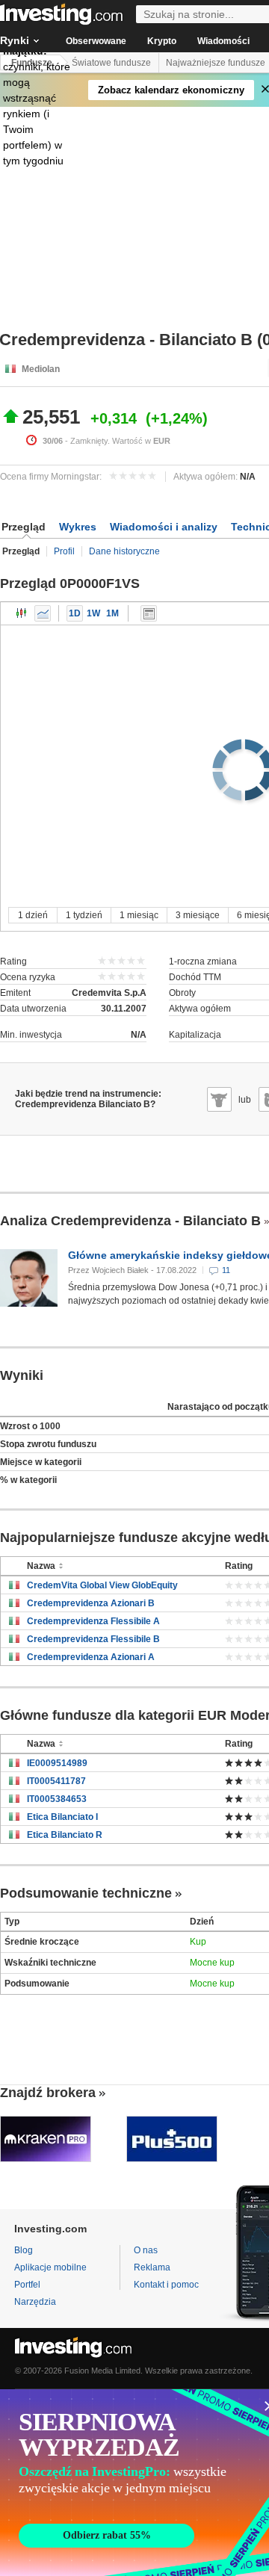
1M (112, 613)
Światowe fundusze (111, 63)
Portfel (27, 2285)
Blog (24, 2250)
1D (75, 613)
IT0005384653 (57, 1799)
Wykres (78, 527)
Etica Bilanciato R (65, 1835)
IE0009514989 (57, 1763)
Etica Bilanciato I (62, 1817)
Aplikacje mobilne (50, 2267)
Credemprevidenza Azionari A (91, 1657)
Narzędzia (35, 2302)
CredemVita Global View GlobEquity (102, 1585)
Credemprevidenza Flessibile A (93, 1621)
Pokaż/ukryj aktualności (149, 613)
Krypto (162, 41)
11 (226, 1270)
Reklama (152, 2267)
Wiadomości (223, 41)
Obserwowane (96, 41)
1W (93, 613)
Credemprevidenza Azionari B (91, 1603)
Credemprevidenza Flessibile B (93, 1639)
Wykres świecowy (22, 613)
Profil (64, 551)
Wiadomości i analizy (164, 527)
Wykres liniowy (43, 613)
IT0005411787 (56, 1781)
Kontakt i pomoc (166, 2285)
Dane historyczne (124, 551)
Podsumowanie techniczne (86, 1893)
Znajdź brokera (48, 2093)
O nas (146, 2250)
